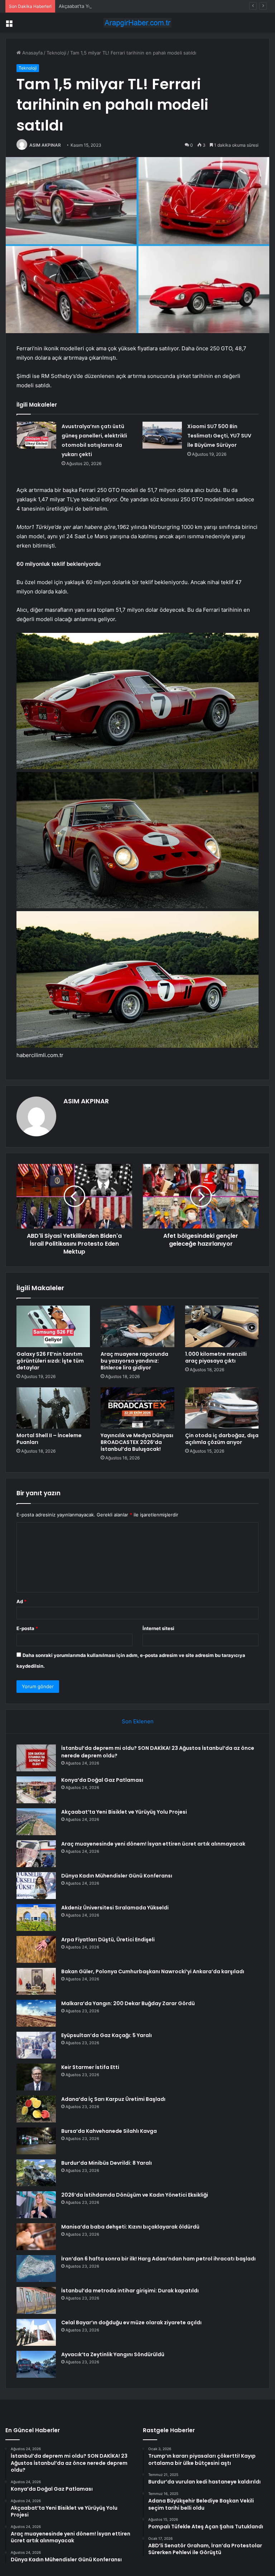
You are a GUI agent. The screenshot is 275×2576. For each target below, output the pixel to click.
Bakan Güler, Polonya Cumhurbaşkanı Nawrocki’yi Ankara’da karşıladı (153, 1971)
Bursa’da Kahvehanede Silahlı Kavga (109, 2131)
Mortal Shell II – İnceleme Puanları (49, 1439)
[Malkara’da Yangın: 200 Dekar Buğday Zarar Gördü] (36, 2013)
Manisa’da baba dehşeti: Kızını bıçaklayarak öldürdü (130, 2227)
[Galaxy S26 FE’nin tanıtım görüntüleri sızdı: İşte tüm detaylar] (53, 1326)
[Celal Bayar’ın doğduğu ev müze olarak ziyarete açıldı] (36, 2332)
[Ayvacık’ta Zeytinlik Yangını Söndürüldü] (36, 2364)
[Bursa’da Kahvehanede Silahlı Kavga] (36, 2141)
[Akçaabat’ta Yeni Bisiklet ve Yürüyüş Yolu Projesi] (36, 1822)
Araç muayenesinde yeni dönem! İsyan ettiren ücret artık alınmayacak (153, 1844)
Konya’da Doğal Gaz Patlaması (102, 1780)
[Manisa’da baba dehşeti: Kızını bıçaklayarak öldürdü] (36, 2237)
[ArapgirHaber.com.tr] (137, 23)
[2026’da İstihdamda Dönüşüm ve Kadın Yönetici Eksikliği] (36, 2205)
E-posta (27, 1628)
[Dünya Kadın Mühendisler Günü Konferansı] (36, 1886)
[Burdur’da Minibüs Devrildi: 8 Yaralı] (36, 2173)
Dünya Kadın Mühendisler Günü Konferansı (117, 1876)
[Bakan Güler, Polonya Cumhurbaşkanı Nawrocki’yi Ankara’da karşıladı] (36, 1981)
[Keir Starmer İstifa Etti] (36, 2077)
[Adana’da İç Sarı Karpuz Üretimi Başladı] (36, 2109)
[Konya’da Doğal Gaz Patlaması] (36, 1790)
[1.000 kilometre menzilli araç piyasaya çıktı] (222, 1326)
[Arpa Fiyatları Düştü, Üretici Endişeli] (36, 1949)
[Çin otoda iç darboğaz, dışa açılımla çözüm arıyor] (222, 1408)
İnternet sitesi (158, 1628)
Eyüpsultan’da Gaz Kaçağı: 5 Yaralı (107, 2035)
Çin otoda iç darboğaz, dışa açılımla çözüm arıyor (222, 1439)
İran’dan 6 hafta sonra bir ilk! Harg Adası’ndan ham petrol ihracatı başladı (158, 2259)
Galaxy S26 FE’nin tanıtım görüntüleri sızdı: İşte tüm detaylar (50, 1361)
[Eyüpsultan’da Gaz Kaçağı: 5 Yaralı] (36, 2045)
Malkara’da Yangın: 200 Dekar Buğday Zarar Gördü (128, 2003)
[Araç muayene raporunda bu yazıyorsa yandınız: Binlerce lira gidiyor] (137, 1326)
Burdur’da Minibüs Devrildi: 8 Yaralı (107, 2163)
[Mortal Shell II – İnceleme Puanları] (53, 1408)
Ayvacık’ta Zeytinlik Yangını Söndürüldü (113, 2354)
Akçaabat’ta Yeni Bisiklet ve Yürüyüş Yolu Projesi (113, 6)
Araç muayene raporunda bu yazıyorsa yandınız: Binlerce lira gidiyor (134, 1361)
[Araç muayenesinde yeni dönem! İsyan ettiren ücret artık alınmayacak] (36, 1854)
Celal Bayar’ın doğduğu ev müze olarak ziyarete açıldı (131, 2322)
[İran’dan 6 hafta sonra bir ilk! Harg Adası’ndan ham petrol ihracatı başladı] (36, 2269)
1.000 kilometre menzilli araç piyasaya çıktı (216, 1357)
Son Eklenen (138, 1721)
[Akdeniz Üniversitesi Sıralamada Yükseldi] (36, 1917)
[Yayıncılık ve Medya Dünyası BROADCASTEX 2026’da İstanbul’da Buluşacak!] (137, 1408)
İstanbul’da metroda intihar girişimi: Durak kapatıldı (130, 2291)
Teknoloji (56, 53)
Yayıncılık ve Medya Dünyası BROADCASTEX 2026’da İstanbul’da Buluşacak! (137, 1442)
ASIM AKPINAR (45, 145)
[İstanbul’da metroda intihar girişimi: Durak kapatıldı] (36, 2300)
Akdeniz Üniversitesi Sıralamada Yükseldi (115, 1908)
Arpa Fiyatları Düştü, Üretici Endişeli (108, 1940)
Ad (21, 1601)
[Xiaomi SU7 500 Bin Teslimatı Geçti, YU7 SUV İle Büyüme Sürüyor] (162, 435)
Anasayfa (32, 53)
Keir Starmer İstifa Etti (90, 2067)
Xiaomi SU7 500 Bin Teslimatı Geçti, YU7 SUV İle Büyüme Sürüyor (219, 436)
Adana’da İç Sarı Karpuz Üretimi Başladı (113, 2099)
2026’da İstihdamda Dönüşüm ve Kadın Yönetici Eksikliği (135, 2195)
